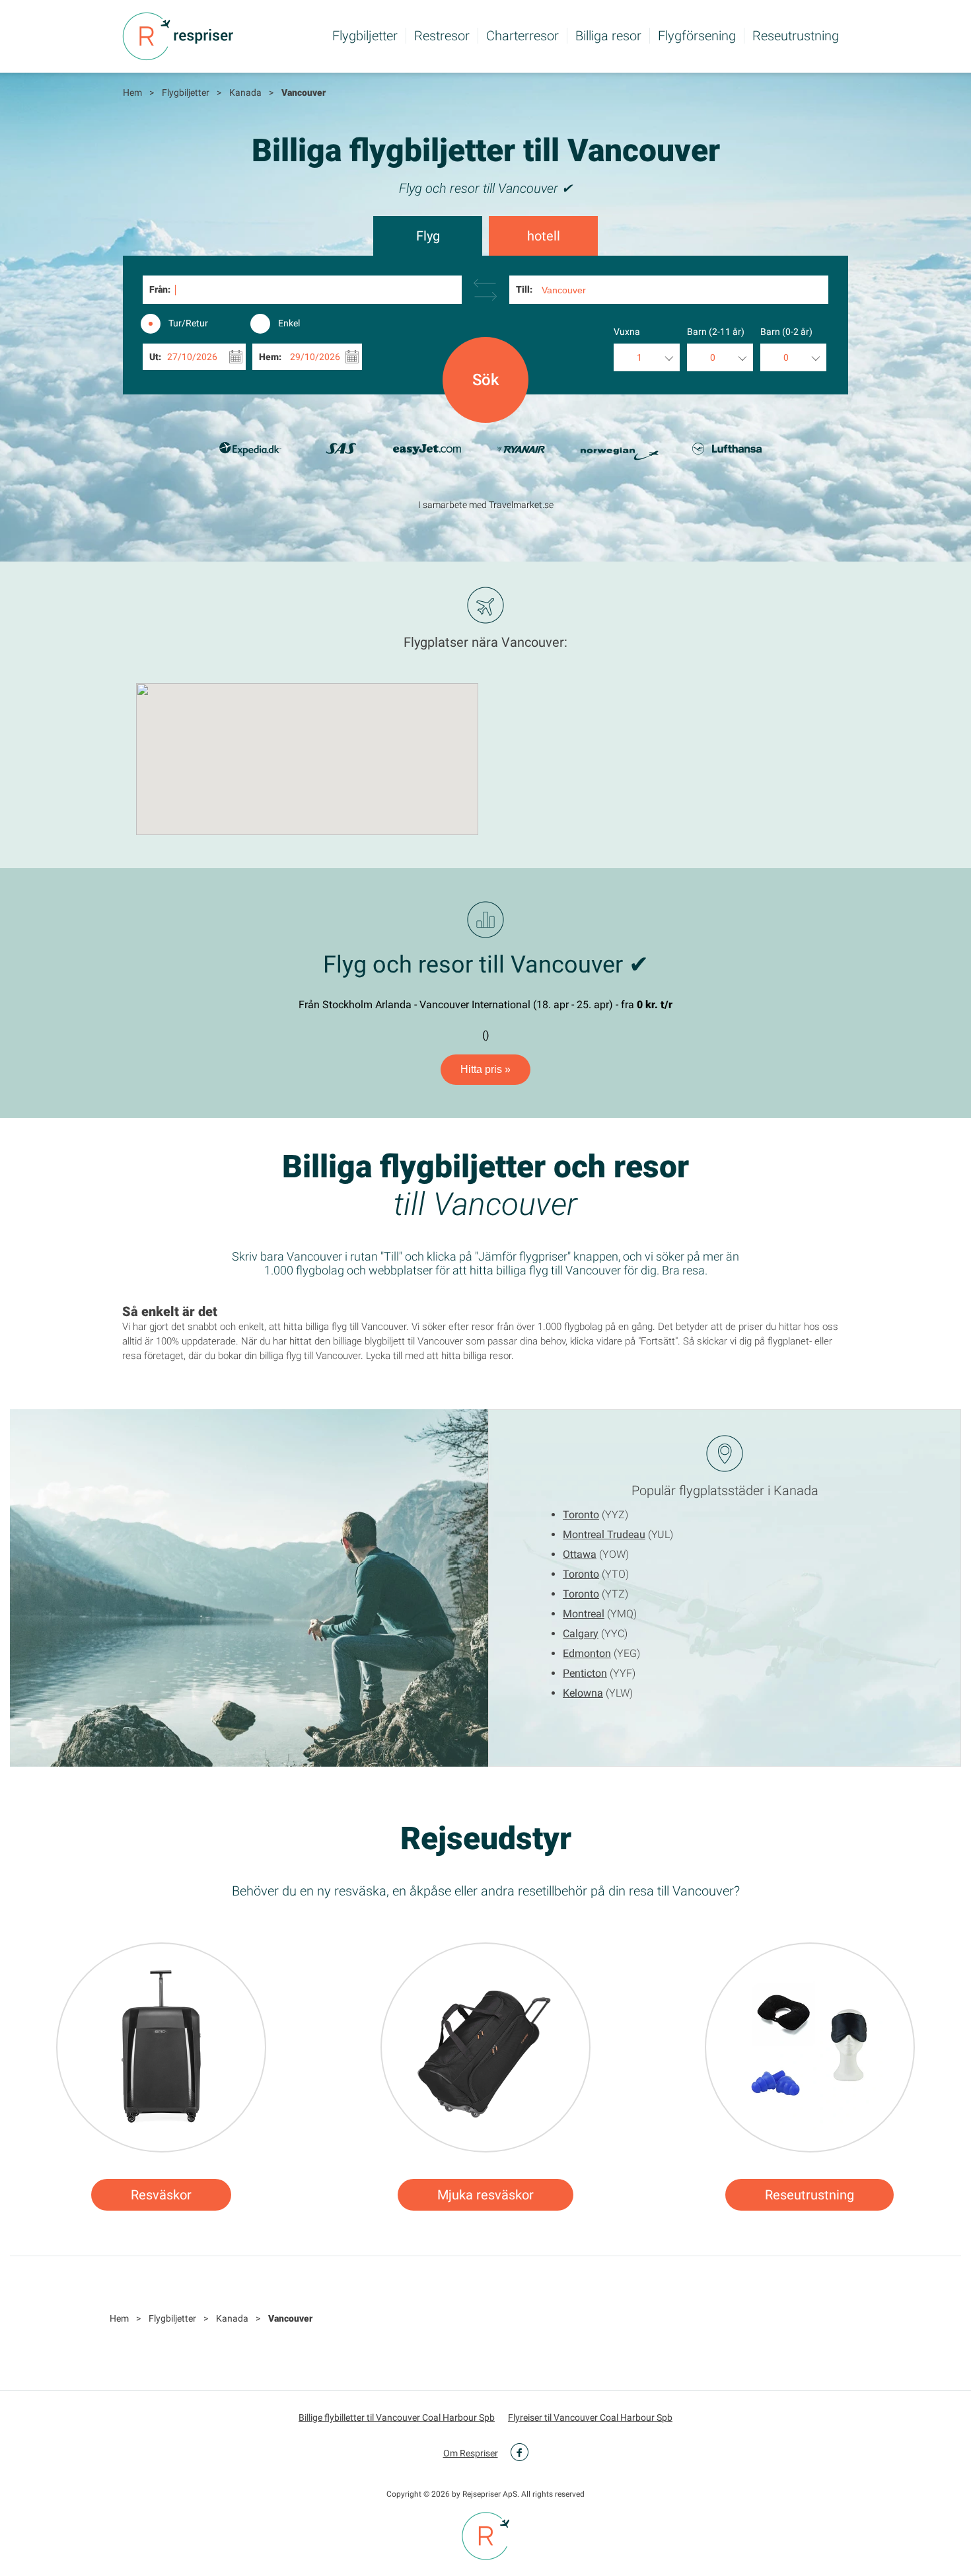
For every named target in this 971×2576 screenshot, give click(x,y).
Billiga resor (608, 36)
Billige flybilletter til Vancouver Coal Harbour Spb (397, 2417)
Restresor (442, 36)
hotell (544, 236)
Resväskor (161, 2195)
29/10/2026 (315, 357)
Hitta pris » (485, 1069)
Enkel (289, 323)
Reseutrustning (796, 36)
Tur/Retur (188, 323)
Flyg (428, 236)
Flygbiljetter (365, 36)
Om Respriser (471, 2453)
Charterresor (522, 36)
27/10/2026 (192, 357)
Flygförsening (697, 36)
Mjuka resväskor (485, 2195)
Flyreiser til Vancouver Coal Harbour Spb (590, 2417)
